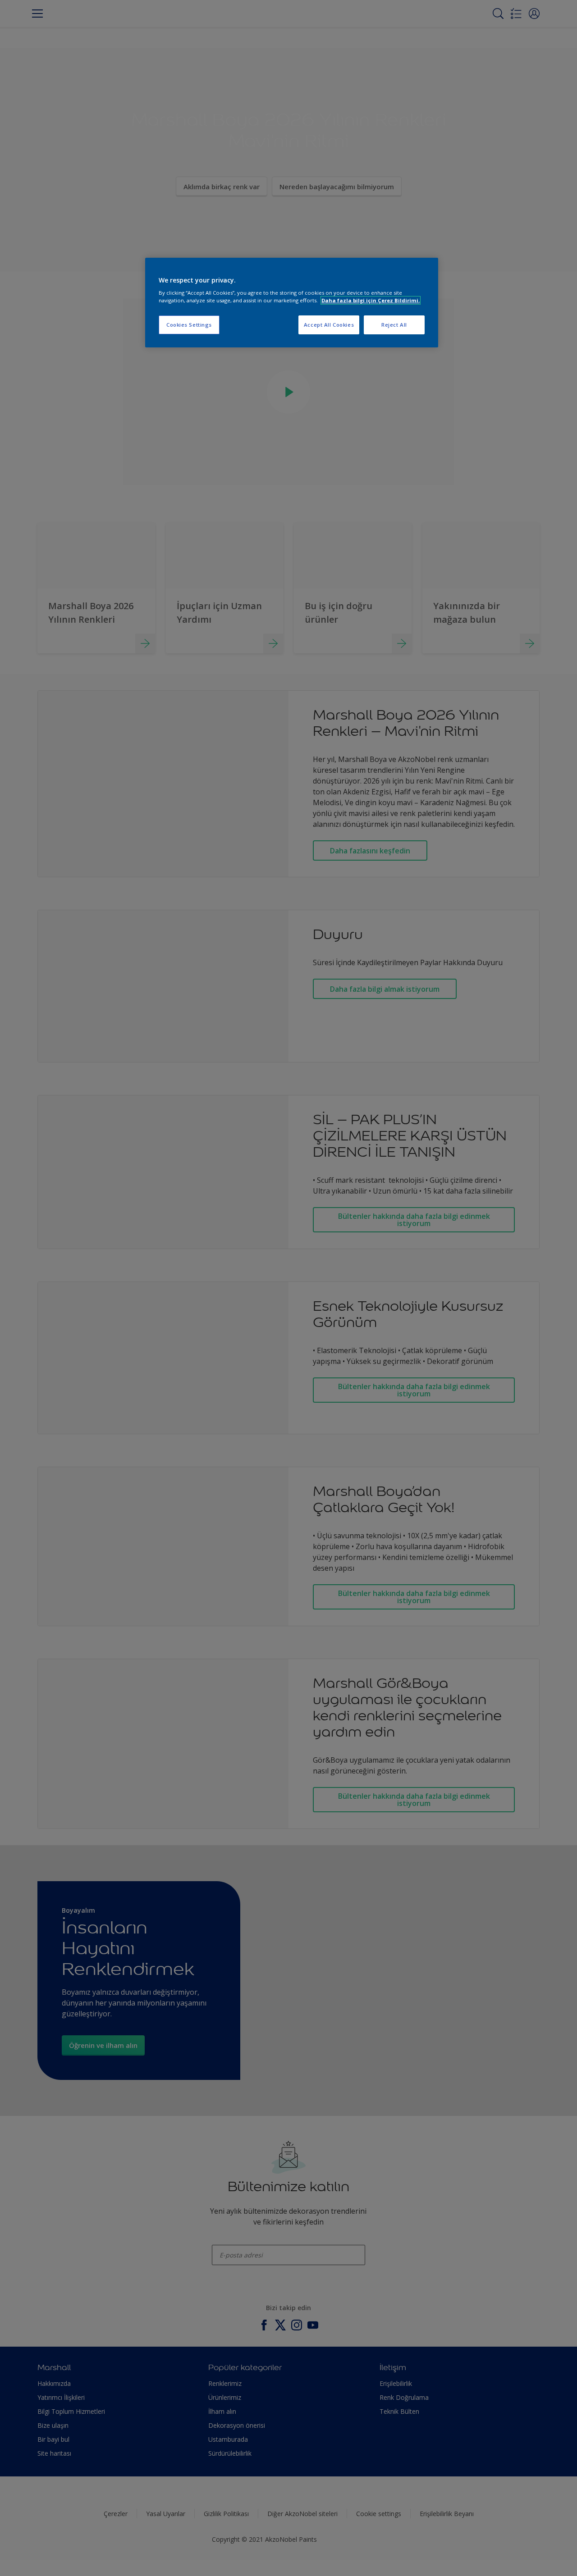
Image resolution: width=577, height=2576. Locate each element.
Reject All (394, 325)
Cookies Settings (189, 325)
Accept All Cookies (329, 325)
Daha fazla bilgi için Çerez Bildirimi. (371, 300)
